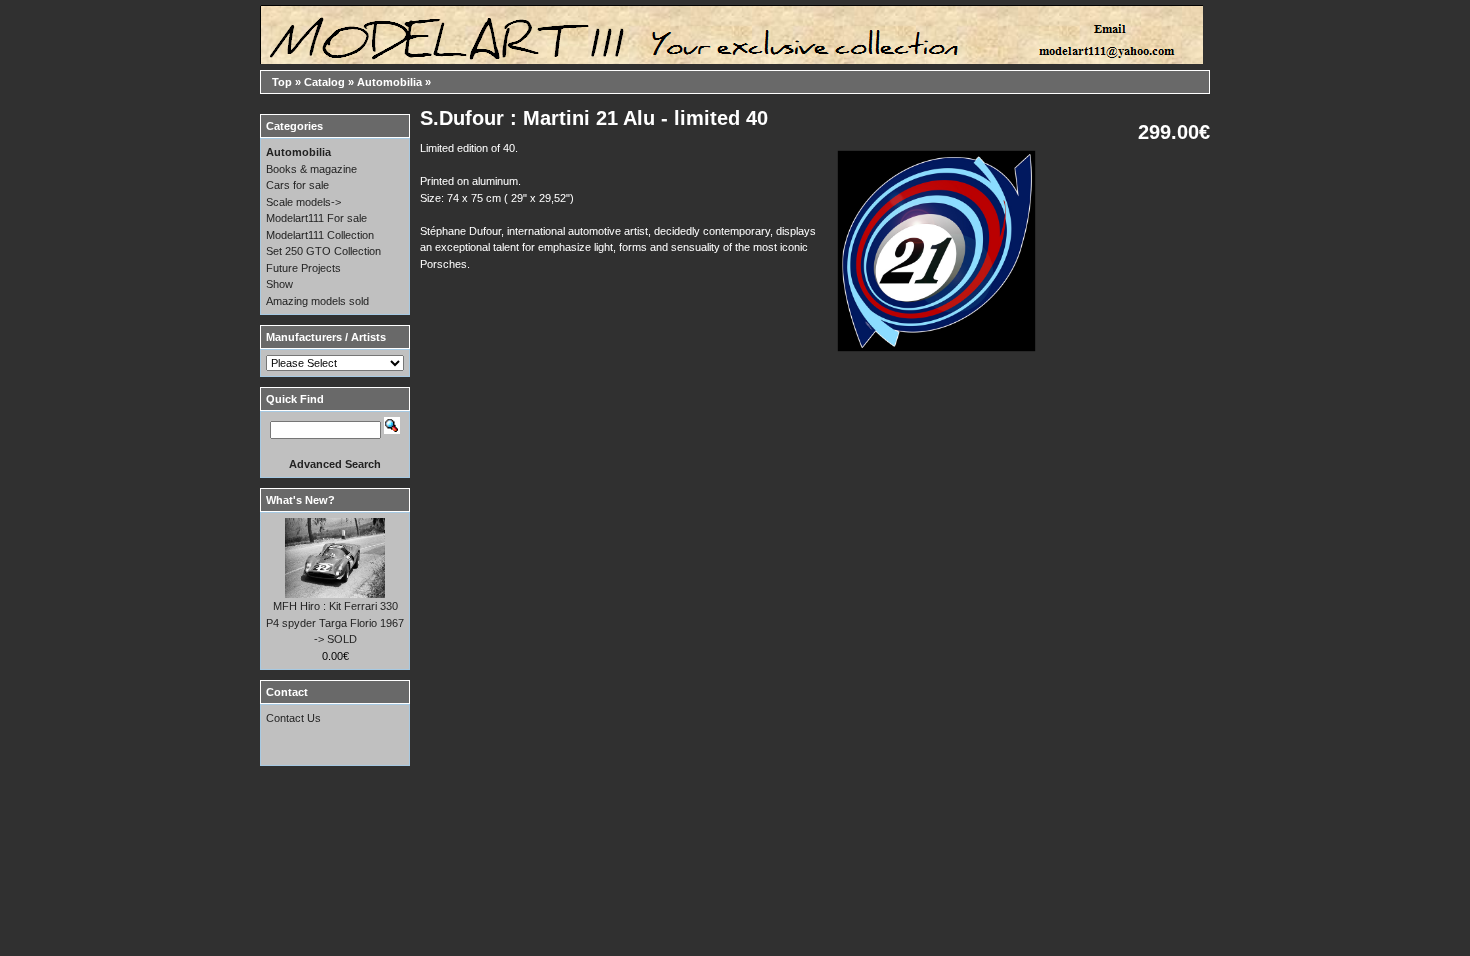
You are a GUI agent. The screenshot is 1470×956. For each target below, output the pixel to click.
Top (282, 82)
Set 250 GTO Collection (323, 251)
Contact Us (293, 718)
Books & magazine (311, 169)
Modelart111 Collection (320, 235)
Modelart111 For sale (316, 218)
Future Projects (303, 268)
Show (279, 284)
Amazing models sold (317, 301)
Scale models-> (303, 202)
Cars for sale (297, 185)
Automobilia (389, 82)
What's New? (300, 500)
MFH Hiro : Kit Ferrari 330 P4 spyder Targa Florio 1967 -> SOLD (335, 622)
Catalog (324, 82)
